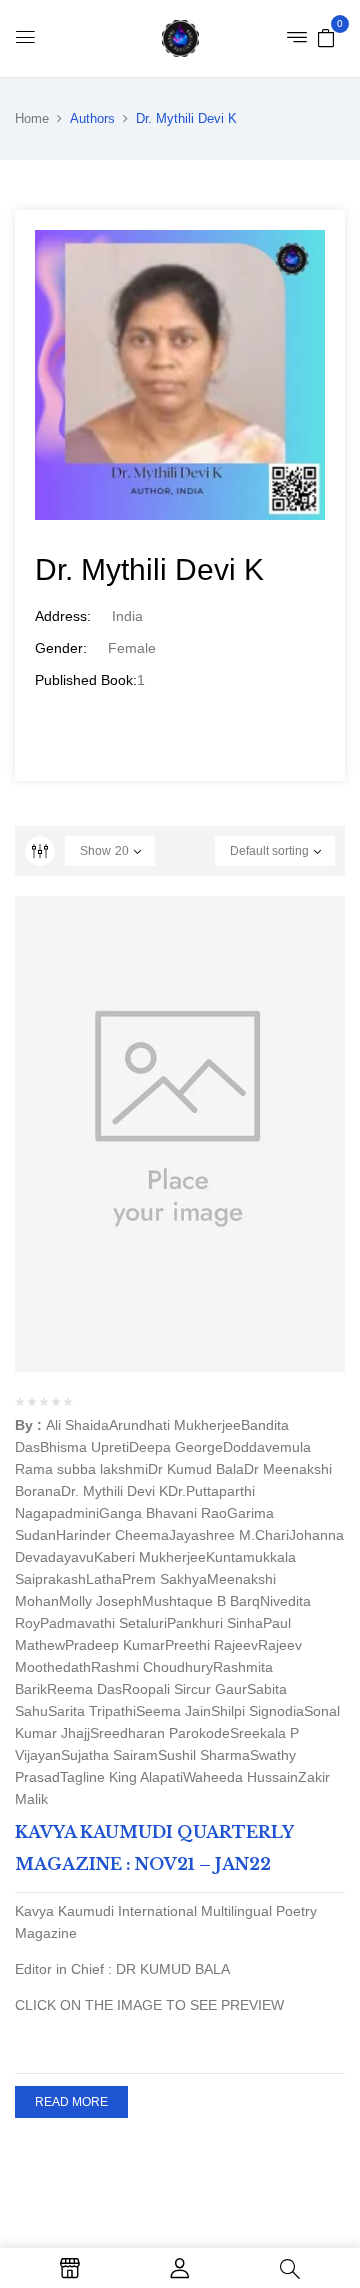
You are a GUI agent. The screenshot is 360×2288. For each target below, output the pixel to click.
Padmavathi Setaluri (103, 1623)
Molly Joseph (100, 1601)
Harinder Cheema (112, 1535)
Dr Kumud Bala (196, 1469)
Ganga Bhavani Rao (163, 1513)
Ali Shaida (77, 1425)
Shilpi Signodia (257, 1711)
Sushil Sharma (204, 1755)
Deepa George (176, 1447)
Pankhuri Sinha (215, 1623)
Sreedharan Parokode (160, 1733)
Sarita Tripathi (92, 1711)
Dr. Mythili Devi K (114, 1491)
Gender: (61, 648)
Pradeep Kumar (115, 1645)
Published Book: (86, 680)
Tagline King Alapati (121, 1777)
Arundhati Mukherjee (175, 1425)
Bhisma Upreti (84, 1447)
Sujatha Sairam (109, 1755)
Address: (63, 616)
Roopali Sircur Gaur (184, 1689)
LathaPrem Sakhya (146, 1579)
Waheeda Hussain (240, 1777)
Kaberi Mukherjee (150, 1557)
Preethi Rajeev (211, 1645)
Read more (71, 2102)
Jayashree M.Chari (229, 1535)
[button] (326, 37)
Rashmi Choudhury (152, 1667)
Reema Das (84, 1689)
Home (32, 118)
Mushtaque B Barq (201, 1601)
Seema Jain (173, 1711)
